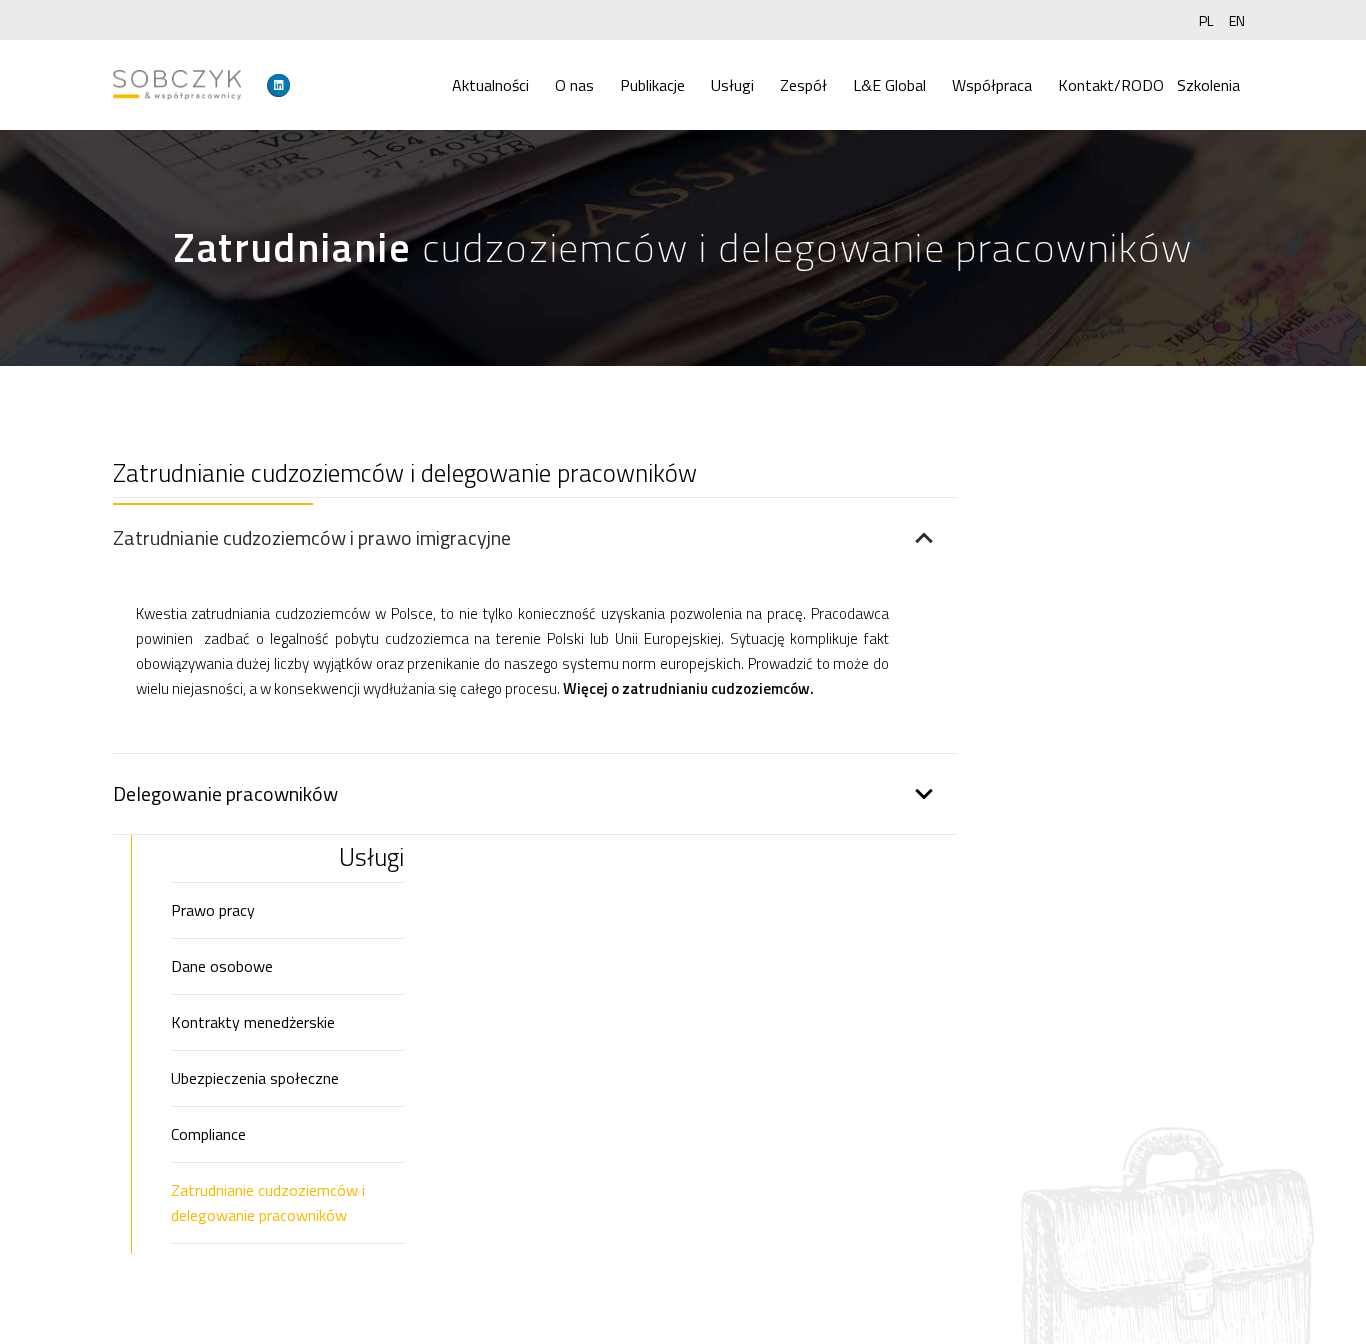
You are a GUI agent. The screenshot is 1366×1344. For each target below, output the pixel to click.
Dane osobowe (222, 966)
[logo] (177, 85)
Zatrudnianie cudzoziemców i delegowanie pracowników (268, 1202)
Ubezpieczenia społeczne (255, 1078)
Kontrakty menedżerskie (253, 1022)
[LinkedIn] (279, 85)
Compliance (208, 1134)
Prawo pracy (213, 910)
